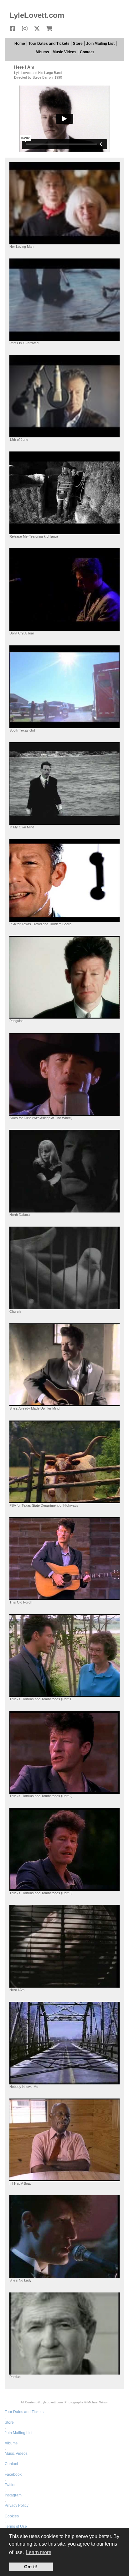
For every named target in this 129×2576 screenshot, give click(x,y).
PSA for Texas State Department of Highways (44, 1505)
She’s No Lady (21, 2280)
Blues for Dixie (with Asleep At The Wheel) (41, 1118)
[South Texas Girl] (64, 686)
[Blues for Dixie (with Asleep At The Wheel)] (64, 1074)
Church (15, 1311)
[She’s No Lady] (64, 2237)
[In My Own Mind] (64, 783)
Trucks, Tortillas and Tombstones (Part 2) (41, 1796)
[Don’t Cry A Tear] (64, 589)
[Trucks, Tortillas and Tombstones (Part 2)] (64, 1752)
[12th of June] (64, 396)
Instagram (13, 2495)
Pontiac (15, 2377)
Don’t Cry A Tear (22, 633)
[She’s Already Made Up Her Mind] (64, 1365)
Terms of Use (16, 2526)
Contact (87, 52)
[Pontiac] (64, 2333)
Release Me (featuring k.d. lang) (34, 536)
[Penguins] (64, 977)
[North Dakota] (64, 1171)
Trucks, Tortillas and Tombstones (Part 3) (41, 1893)
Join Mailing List (100, 44)
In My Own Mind (22, 827)
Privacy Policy (17, 2506)
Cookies (12, 2516)
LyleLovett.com (37, 15)
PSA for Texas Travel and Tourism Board (40, 924)
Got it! (31, 2567)
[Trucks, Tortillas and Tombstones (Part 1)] (64, 1655)
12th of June (19, 440)
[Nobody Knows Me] (64, 2043)
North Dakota (20, 1215)
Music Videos (64, 52)
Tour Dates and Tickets (49, 44)
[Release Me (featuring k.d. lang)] (64, 493)
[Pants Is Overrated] (64, 299)
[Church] (64, 1268)
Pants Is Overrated (24, 343)
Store (78, 44)
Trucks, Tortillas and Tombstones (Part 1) (41, 1699)
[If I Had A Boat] (64, 2140)
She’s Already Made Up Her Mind (34, 1408)
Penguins (16, 1021)
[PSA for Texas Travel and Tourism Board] (64, 880)
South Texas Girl (22, 730)
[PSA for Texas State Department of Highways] (64, 1461)
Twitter (10, 2485)
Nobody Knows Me (24, 2087)
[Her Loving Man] (64, 203)
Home (20, 44)
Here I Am (17, 1990)
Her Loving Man (21, 247)
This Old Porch (21, 1602)
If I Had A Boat (20, 2183)
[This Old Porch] (64, 1558)
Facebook (13, 2474)
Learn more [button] (39, 2552)
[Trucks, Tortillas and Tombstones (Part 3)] (64, 1849)
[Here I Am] (64, 1946)
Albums (42, 52)
